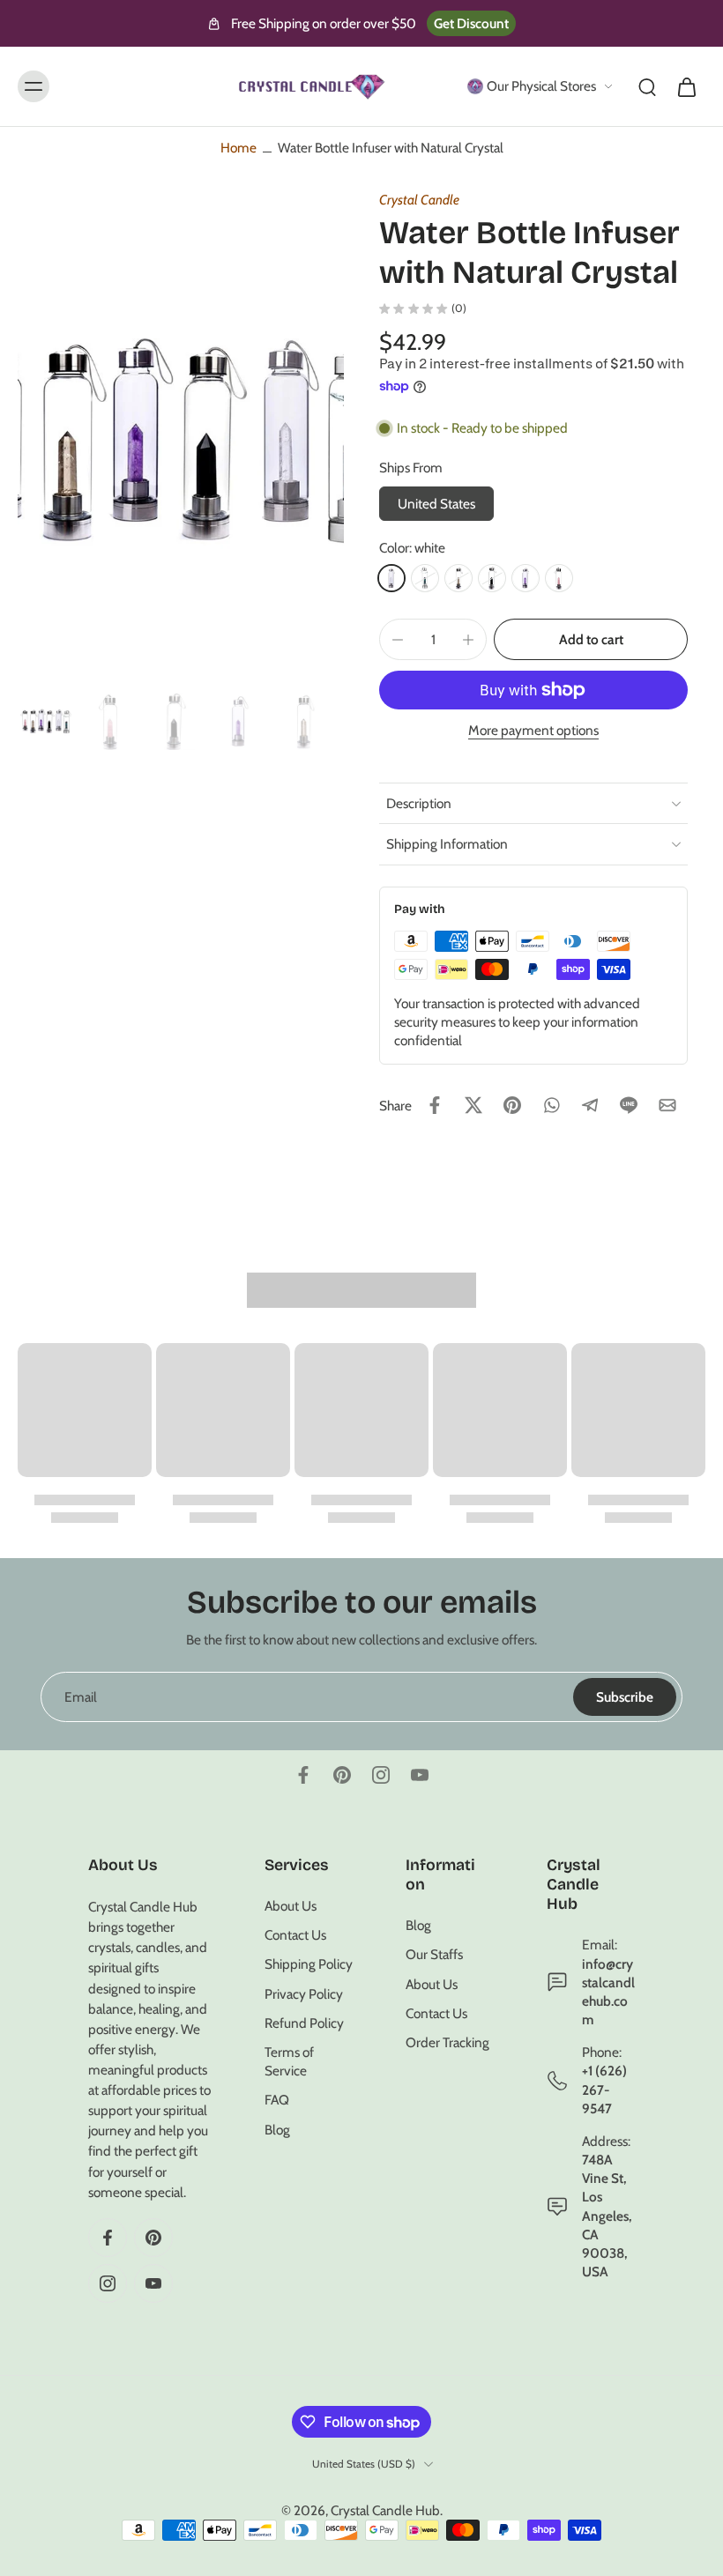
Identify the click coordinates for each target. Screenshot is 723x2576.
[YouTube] (420, 1775)
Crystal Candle (419, 200)
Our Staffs (434, 1954)
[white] (391, 578)
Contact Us (295, 1935)
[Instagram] (381, 1775)
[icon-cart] (686, 86)
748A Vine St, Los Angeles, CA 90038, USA (607, 2216)
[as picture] (458, 578)
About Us (291, 1906)
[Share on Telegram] (590, 1105)
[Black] (492, 578)
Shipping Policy (309, 1964)
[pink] (559, 578)
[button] (591, 639)
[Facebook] (303, 1775)
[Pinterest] (342, 1775)
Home (239, 148)
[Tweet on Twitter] (473, 1105)
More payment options (533, 731)
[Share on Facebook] (435, 1105)
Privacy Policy (304, 1993)
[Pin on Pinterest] (512, 1105)
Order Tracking (447, 2042)
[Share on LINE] (629, 1105)
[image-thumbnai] (46, 721)
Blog (277, 2129)
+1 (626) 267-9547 (604, 2089)
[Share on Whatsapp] (551, 1105)
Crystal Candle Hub (385, 2510)
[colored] (425, 578)
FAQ (277, 2100)
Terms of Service (289, 2061)
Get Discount (471, 23)
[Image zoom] (181, 441)
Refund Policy (304, 2023)
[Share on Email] (667, 1105)
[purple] (525, 578)
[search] (647, 86)
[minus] (398, 640)
